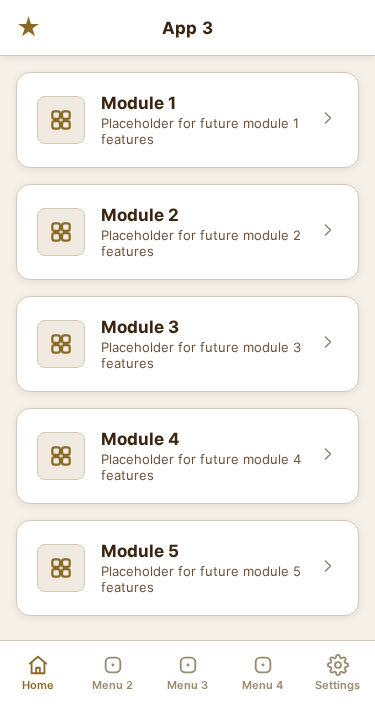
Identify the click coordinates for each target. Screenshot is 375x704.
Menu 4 (262, 685)
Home (38, 685)
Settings (337, 685)
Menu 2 (112, 685)
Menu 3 (187, 685)
